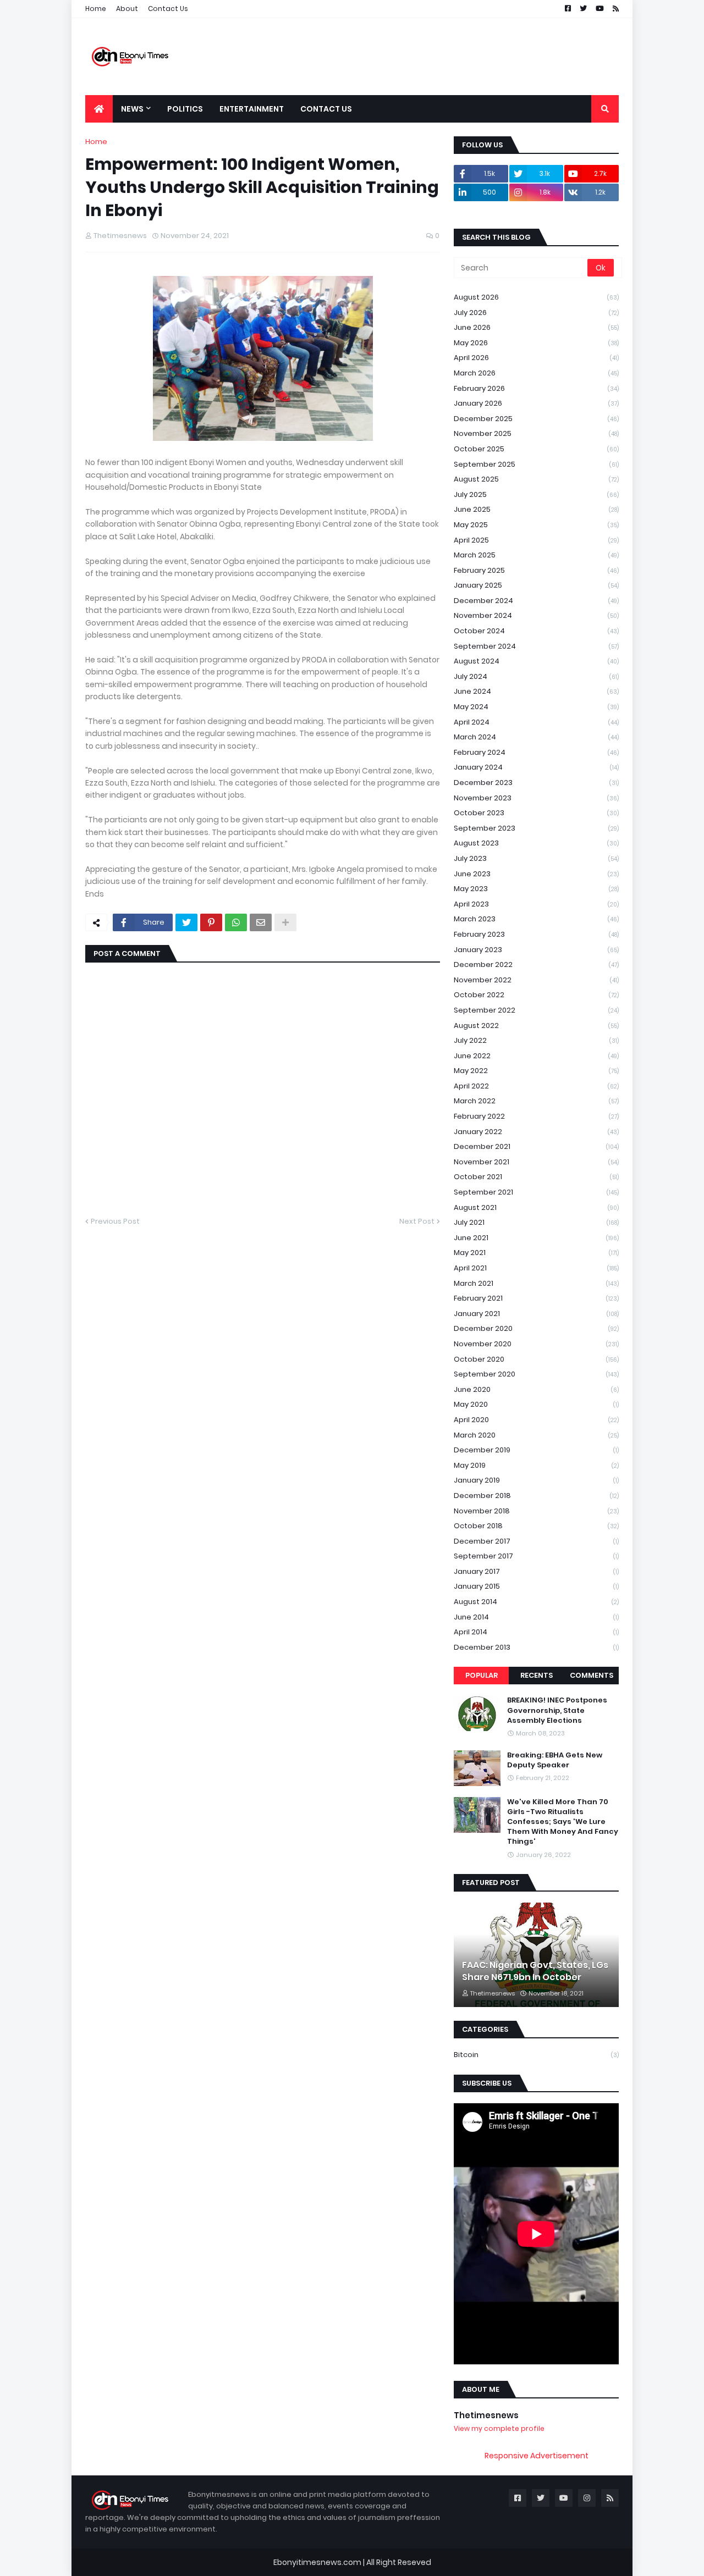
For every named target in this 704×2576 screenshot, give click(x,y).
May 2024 (536, 707)
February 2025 (536, 570)
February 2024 (536, 752)
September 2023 (536, 828)
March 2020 (536, 1435)
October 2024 (536, 631)
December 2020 (536, 1328)
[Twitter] (186, 922)
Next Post (417, 1221)
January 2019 (536, 1480)
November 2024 (536, 615)
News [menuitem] (132, 109)
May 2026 (536, 343)
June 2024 (536, 691)
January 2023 (536, 950)
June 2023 (536, 874)
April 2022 (536, 1086)
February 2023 (536, 934)
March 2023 (536, 919)
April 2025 (536, 540)
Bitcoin (536, 2055)
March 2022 (536, 1101)
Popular (482, 1675)
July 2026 (536, 313)
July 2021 (536, 1222)
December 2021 (536, 1146)
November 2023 (536, 798)
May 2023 (536, 889)
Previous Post (115, 1221)
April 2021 (536, 1268)
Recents (537, 1675)
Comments (592, 1675)
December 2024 (536, 601)
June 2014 (536, 1617)
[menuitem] (99, 109)
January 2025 (536, 585)
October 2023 (536, 813)
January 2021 (536, 1314)
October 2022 (536, 995)
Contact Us (168, 9)
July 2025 (536, 494)
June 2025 (536, 509)
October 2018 (536, 1526)
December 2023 (536, 783)
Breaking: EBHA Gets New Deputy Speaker (555, 1760)
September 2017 (536, 1556)
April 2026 (536, 358)
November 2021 (536, 1162)
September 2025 (536, 464)
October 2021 (536, 1177)
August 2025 (536, 479)
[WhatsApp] (236, 922)
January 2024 (536, 767)
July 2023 (536, 858)
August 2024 (536, 661)
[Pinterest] (211, 922)
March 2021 (536, 1283)
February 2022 (536, 1116)
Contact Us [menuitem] (326, 109)
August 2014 (536, 1602)
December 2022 (536, 964)
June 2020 (536, 1389)
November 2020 (536, 1344)
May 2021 (536, 1253)
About (127, 9)
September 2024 (536, 646)
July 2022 (536, 1040)
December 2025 (536, 419)
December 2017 (536, 1541)
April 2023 (536, 904)
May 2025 (536, 525)
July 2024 (536, 676)
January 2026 (536, 403)
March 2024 (536, 737)
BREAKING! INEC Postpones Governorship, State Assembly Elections (557, 1710)
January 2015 (536, 1586)
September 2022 (536, 1010)
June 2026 (536, 327)
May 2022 (536, 1071)
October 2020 (536, 1359)
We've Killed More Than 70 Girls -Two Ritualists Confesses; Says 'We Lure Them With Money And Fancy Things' (563, 1822)
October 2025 (536, 449)
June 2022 (536, 1056)
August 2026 (536, 297)
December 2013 (536, 1647)
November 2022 (536, 980)
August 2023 (536, 843)
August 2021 (536, 1207)
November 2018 (536, 1511)
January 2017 (536, 1571)
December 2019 (536, 1450)
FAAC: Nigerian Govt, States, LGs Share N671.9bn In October (535, 1971)
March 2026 (536, 373)
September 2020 (536, 1374)
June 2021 (536, 1238)
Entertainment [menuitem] (252, 109)
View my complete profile (499, 2428)
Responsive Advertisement (537, 2456)
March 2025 (536, 555)
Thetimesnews (486, 2415)
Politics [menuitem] (185, 109)
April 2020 (536, 1420)
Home (96, 9)
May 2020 (536, 1404)
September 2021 (536, 1192)
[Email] (261, 922)
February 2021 (536, 1298)
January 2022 (536, 1132)
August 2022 (536, 1026)
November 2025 (536, 433)
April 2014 (536, 1632)
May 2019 (536, 1465)
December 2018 (536, 1496)
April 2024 (536, 722)
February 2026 (536, 388)
